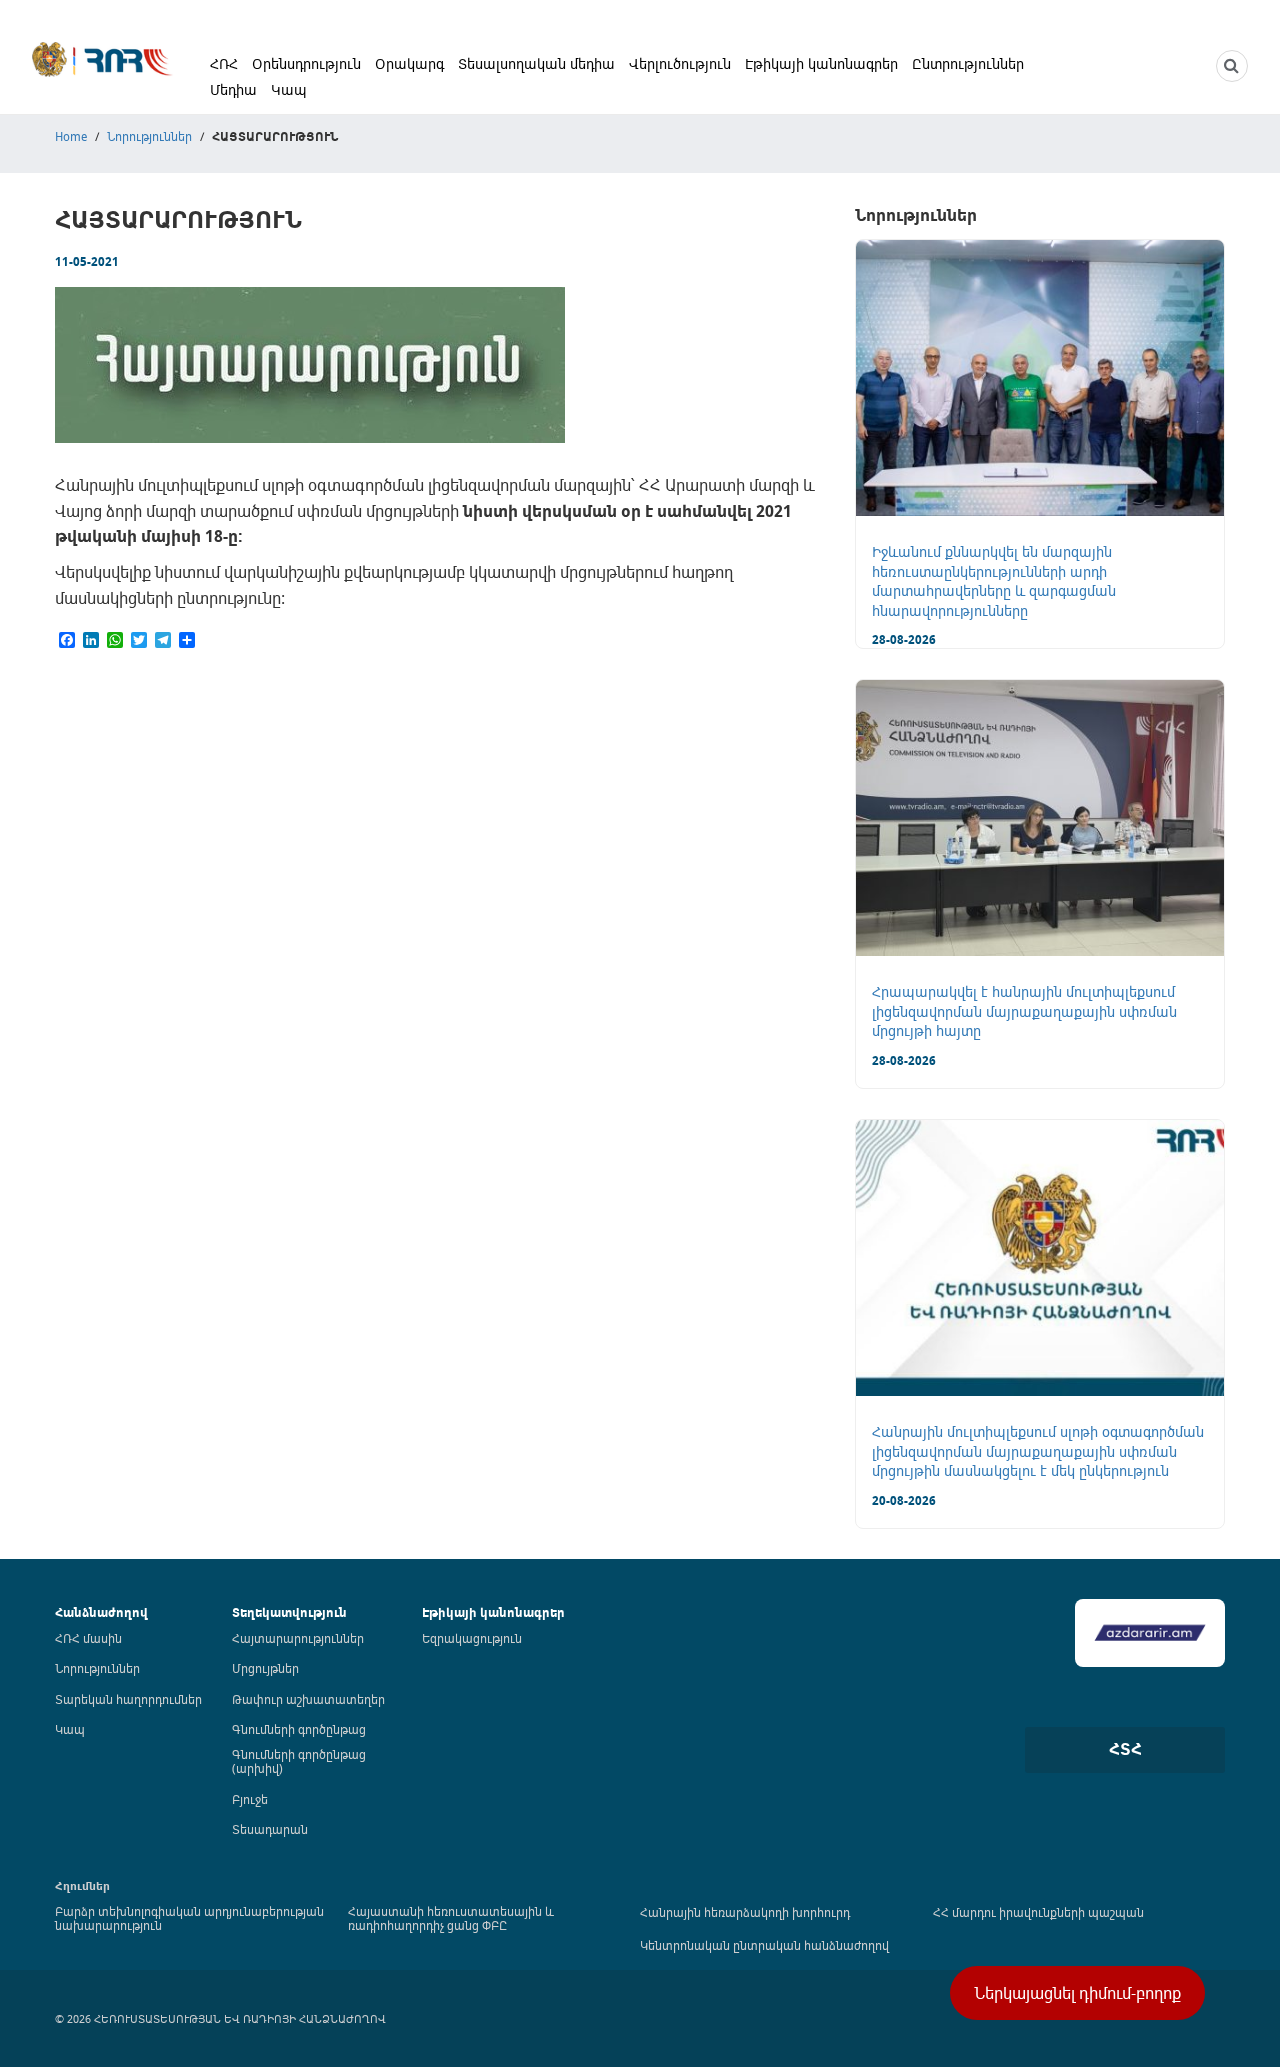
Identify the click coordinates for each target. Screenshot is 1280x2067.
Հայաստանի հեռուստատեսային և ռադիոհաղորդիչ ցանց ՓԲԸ (451, 1918)
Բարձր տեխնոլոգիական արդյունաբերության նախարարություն (189, 1918)
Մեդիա (233, 89)
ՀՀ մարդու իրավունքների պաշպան (1038, 1912)
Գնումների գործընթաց (299, 1729)
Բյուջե (250, 1799)
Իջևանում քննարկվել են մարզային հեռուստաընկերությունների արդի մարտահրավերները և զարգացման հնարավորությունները (994, 581)
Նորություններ (149, 136)
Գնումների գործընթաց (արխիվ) (299, 1761)
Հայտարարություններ (298, 1638)
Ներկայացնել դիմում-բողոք (1077, 1993)
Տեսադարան (270, 1829)
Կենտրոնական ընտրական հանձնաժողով (764, 1945)
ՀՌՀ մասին (88, 1638)
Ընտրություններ (968, 63)
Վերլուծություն (680, 63)
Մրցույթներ (265, 1668)
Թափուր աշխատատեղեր (308, 1699)
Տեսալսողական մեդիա (536, 63)
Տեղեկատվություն (289, 1612)
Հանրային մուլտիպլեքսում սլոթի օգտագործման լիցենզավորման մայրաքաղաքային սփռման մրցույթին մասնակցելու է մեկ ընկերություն (1038, 1451)
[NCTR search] (1232, 66)
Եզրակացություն (472, 1638)
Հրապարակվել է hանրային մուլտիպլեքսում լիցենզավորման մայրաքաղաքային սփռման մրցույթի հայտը (1024, 1011)
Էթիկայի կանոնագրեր (821, 63)
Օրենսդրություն (306, 63)
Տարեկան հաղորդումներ (128, 1699)
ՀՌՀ (224, 63)
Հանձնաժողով (101, 1612)
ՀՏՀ (1125, 1749)
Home (71, 136)
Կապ (289, 89)
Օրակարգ (409, 63)
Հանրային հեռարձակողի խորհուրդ (745, 1912)
